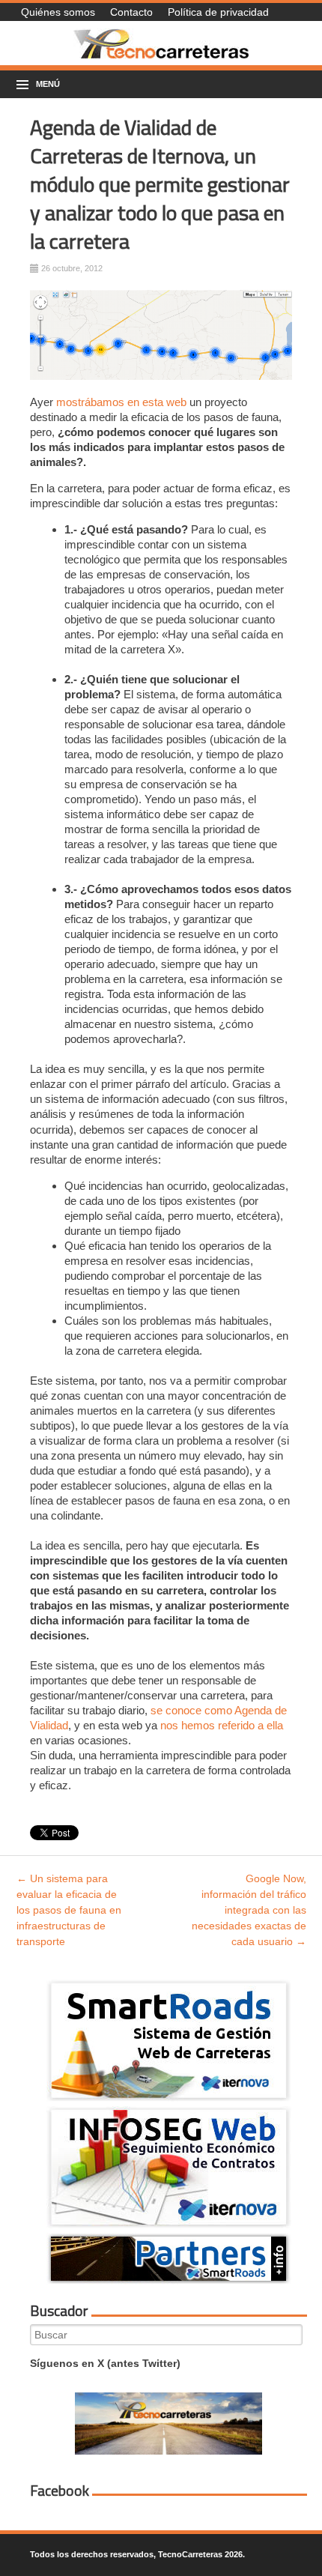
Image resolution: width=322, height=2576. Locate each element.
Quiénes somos (58, 12)
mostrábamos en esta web (121, 402)
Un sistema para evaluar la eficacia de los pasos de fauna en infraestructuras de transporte (69, 1910)
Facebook (60, 2491)
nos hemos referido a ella (220, 1725)
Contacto (131, 12)
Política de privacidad (218, 12)
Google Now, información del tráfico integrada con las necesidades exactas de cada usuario (249, 1910)
